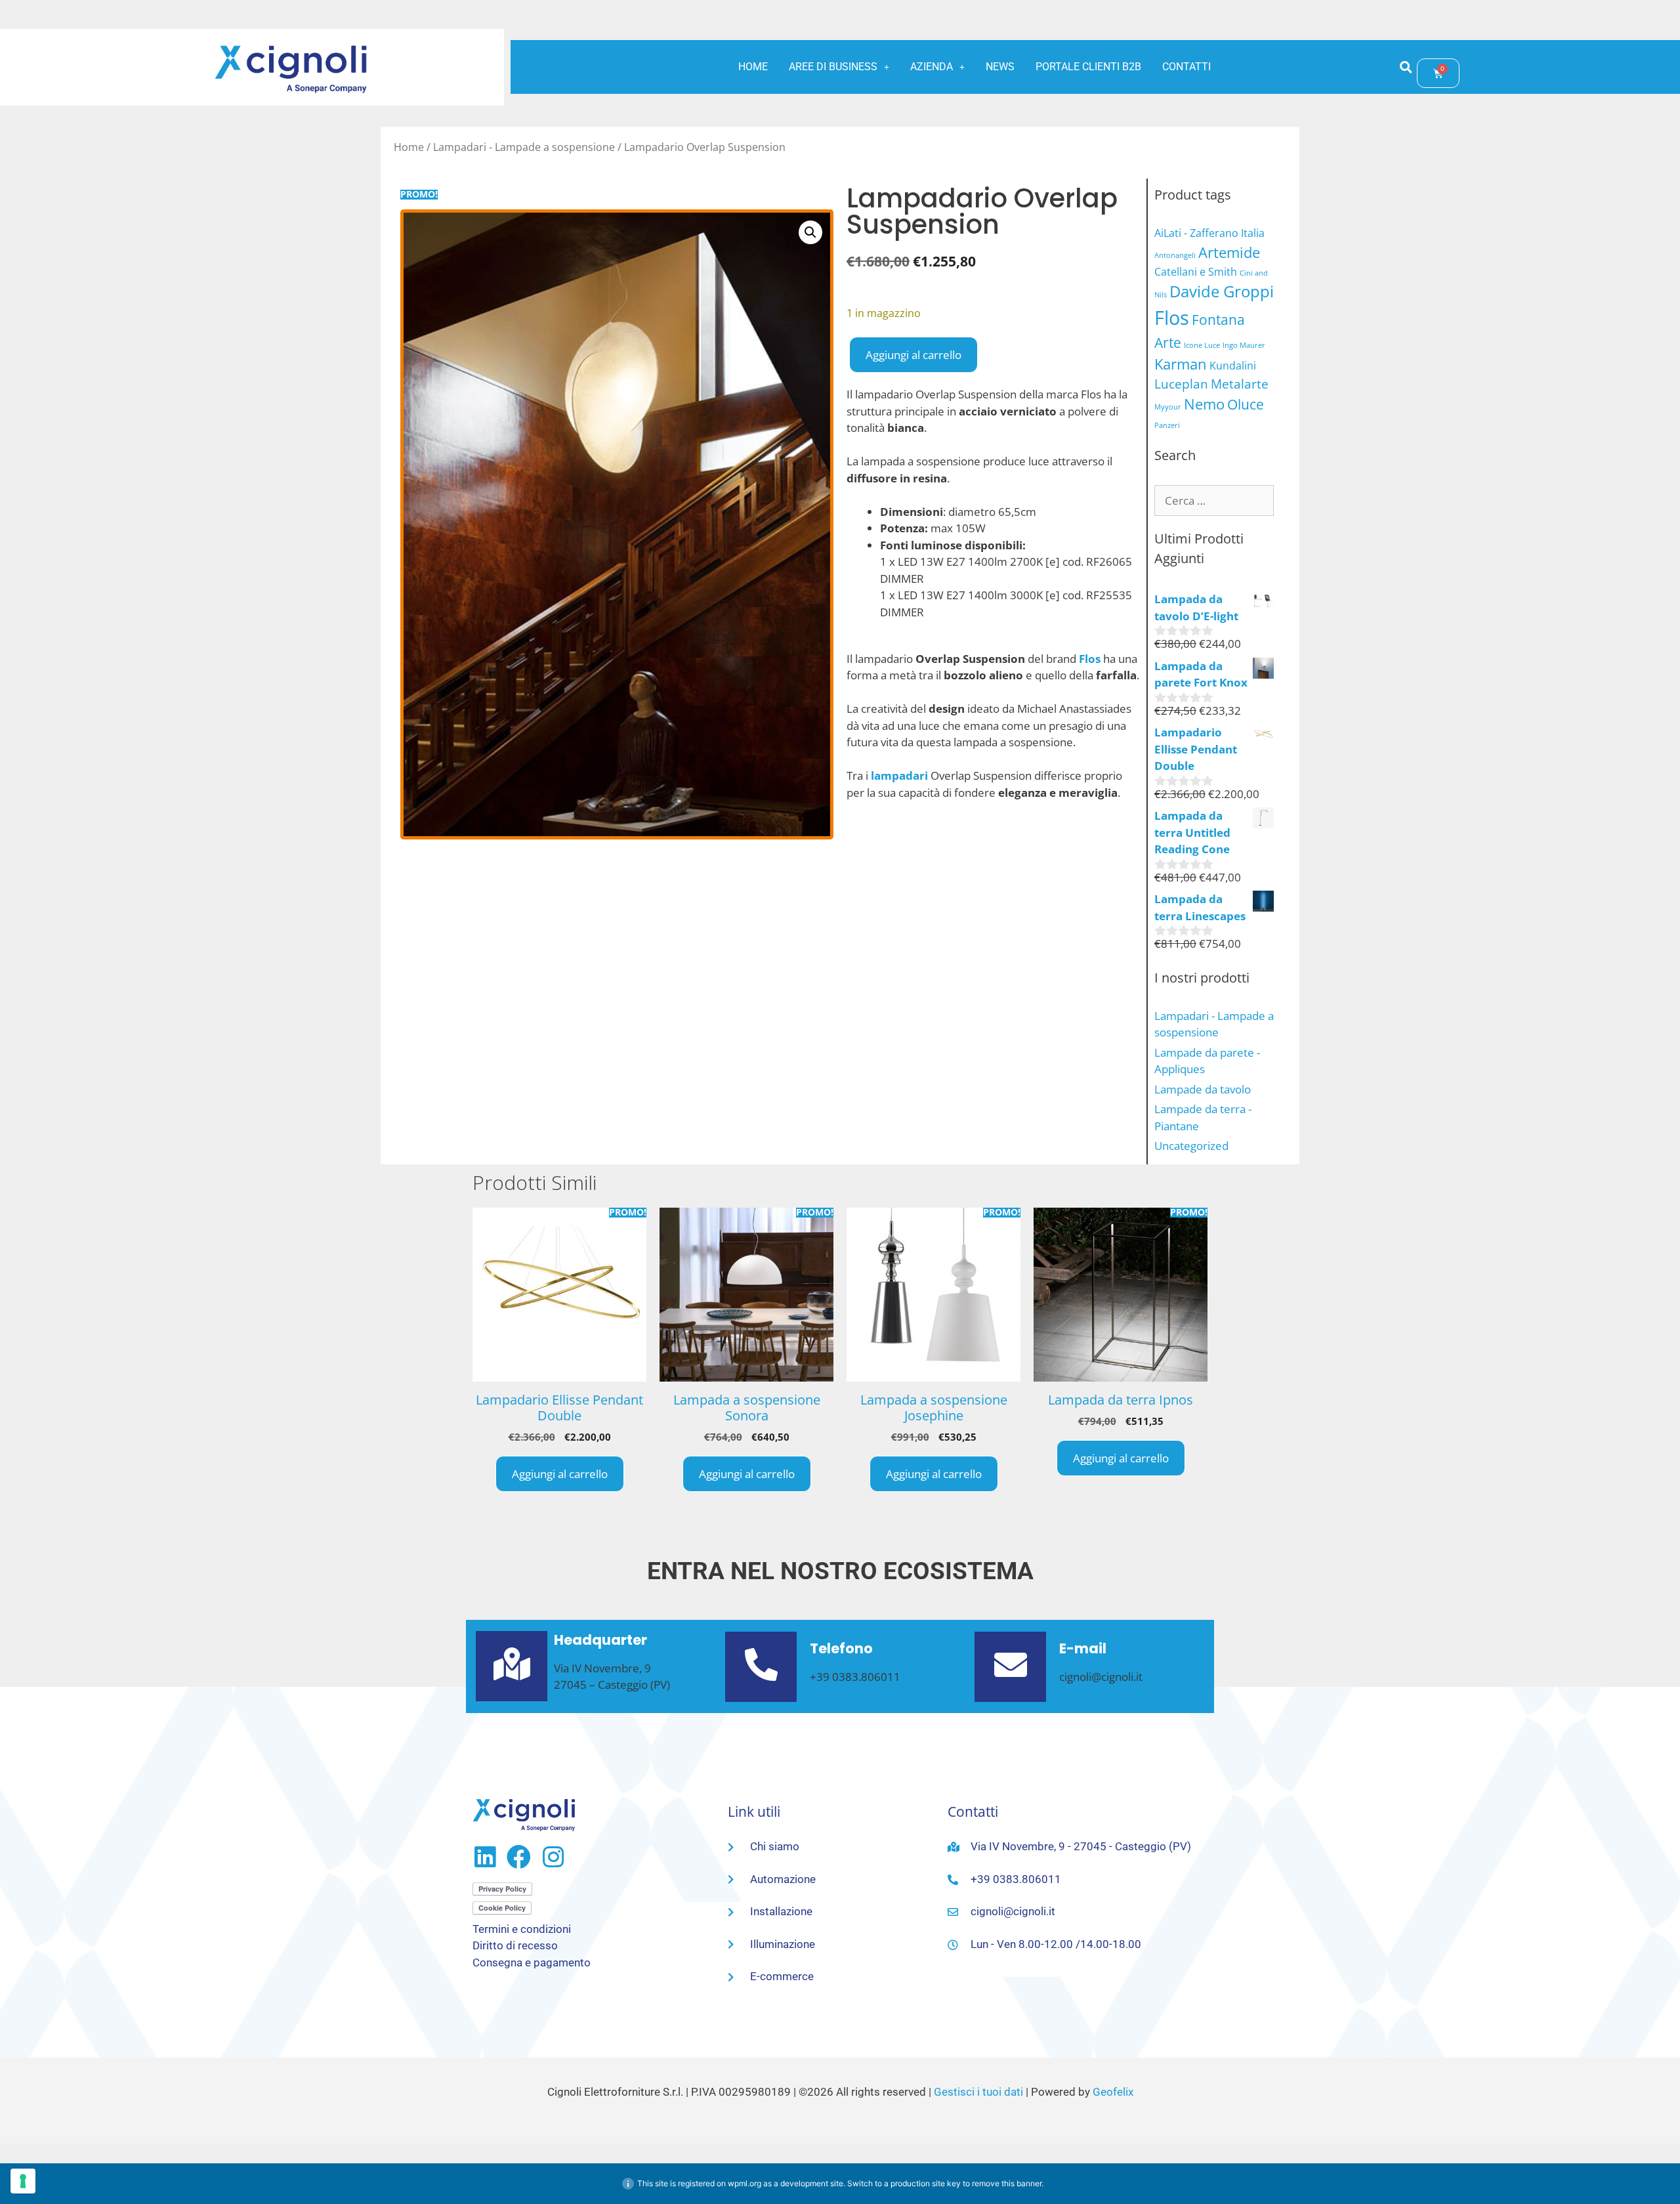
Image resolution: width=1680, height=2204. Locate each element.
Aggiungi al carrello (913, 355)
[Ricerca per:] (1214, 500)
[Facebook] (519, 1857)
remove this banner (1007, 2183)
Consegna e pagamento (532, 1962)
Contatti (1186, 67)
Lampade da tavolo (1203, 1089)
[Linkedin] (485, 1857)
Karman (1181, 364)
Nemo (1204, 404)
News (1000, 67)
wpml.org (745, 2183)
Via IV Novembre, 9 (602, 1668)
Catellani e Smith (1196, 272)
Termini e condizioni (522, 1929)
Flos (1172, 318)
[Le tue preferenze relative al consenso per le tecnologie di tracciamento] (23, 2181)
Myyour (1168, 407)
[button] (839, 67)
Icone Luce (1202, 345)
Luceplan (1181, 384)
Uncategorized (1191, 1146)
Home (753, 67)
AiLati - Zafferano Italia (1209, 233)
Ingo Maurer (1244, 345)
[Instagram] (553, 1857)
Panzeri (1167, 425)
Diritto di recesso (515, 1945)
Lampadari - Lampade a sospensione (524, 147)
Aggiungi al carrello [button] (560, 1474)
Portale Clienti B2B (1088, 67)
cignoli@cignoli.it (1101, 1677)
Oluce (1246, 404)
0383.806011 (866, 1677)
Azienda (932, 67)
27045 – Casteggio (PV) (612, 1685)
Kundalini (1233, 366)
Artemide (1229, 252)
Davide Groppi (1222, 291)
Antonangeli (1175, 255)
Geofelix (1113, 2092)
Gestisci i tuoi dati (978, 2092)
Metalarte (1240, 384)
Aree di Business (833, 67)
